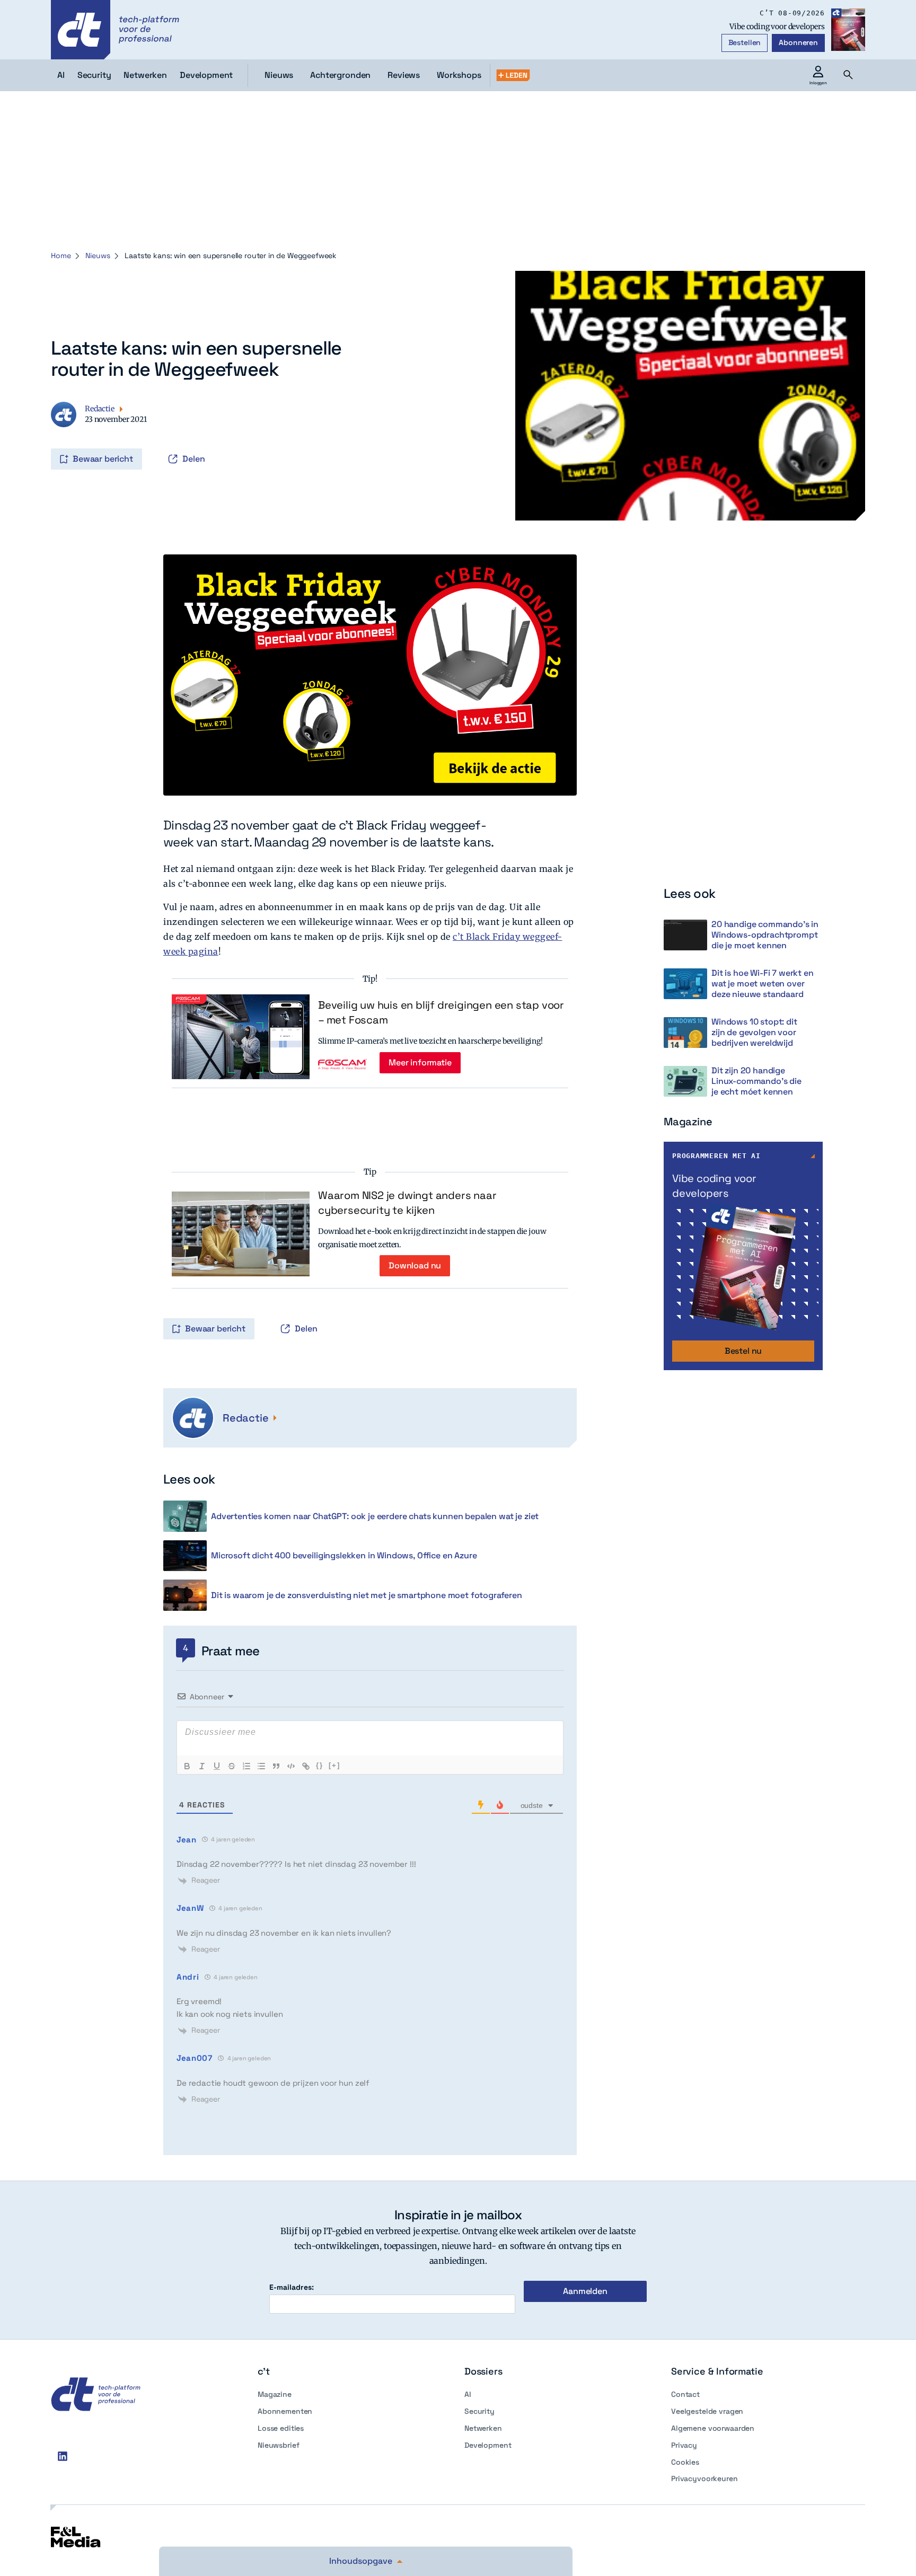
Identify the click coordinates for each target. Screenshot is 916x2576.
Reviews (404, 75)
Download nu (415, 1265)
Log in (52, 437)
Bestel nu (743, 1351)
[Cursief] (202, 1766)
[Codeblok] (291, 1766)
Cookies (685, 2462)
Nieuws (279, 75)
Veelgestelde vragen (707, 2411)
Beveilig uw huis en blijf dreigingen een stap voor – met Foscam (441, 1012)
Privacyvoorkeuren (704, 2478)
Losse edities (281, 2428)
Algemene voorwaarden (713, 2428)
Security (479, 2411)
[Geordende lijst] (246, 1766)
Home (61, 255)
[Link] (306, 1766)
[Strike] (232, 1766)
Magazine (275, 2394)
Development (488, 2445)
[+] (334, 1765)
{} (320, 1765)
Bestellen (745, 42)
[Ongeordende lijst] (261, 1766)
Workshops (459, 75)
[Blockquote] (276, 1766)
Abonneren (798, 42)
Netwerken (483, 2428)
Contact (685, 2394)
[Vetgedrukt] (187, 1766)
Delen (194, 459)
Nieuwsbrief (278, 2445)
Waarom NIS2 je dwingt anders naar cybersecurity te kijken (407, 1203)
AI (468, 2394)
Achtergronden (340, 75)
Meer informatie (420, 1062)
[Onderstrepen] (217, 1766)
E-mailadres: (292, 2287)
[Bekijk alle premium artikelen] (513, 75)
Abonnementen (285, 2411)
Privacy (684, 2445)
